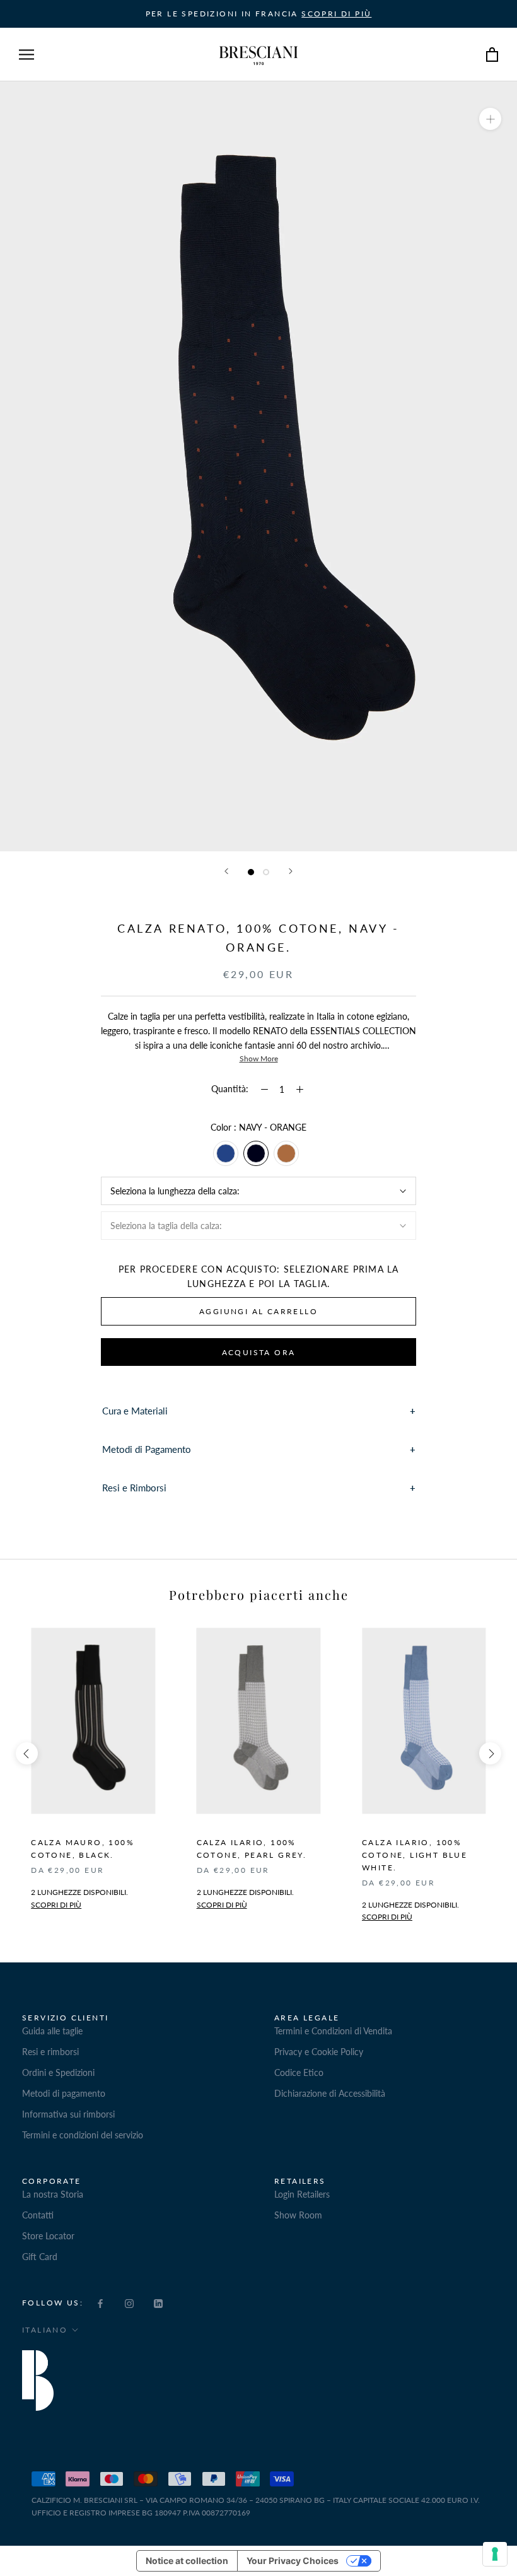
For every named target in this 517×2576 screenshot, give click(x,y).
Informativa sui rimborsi (68, 2114)
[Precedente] (226, 871)
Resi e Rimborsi (134, 1488)
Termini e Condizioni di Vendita (333, 2031)
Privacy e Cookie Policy (319, 2052)
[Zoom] (490, 119)
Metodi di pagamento (64, 2093)
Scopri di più (222, 1905)
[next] (490, 1753)
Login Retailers (302, 2194)
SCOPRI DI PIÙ (336, 14)
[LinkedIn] (158, 2302)
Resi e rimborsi (50, 2052)
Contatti (38, 2215)
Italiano (45, 2330)
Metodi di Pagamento (147, 1449)
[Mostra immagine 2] (266, 872)
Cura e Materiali (135, 1411)
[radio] (226, 1153)
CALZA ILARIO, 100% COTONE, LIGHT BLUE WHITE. (415, 1855)
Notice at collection (187, 2561)
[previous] (27, 1753)
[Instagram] (129, 2302)
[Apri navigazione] (26, 55)
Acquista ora (259, 1352)
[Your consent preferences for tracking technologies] (495, 2554)
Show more (259, 1058)
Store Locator (48, 2236)
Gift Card (40, 2257)
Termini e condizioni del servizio (83, 2135)
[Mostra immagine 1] (251, 872)
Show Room (298, 2215)
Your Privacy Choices (293, 2561)
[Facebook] (100, 2302)
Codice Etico (299, 2072)
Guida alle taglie (52, 2031)
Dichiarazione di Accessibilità (330, 2093)
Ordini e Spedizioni (58, 2072)
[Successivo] (291, 871)
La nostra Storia (53, 2194)
